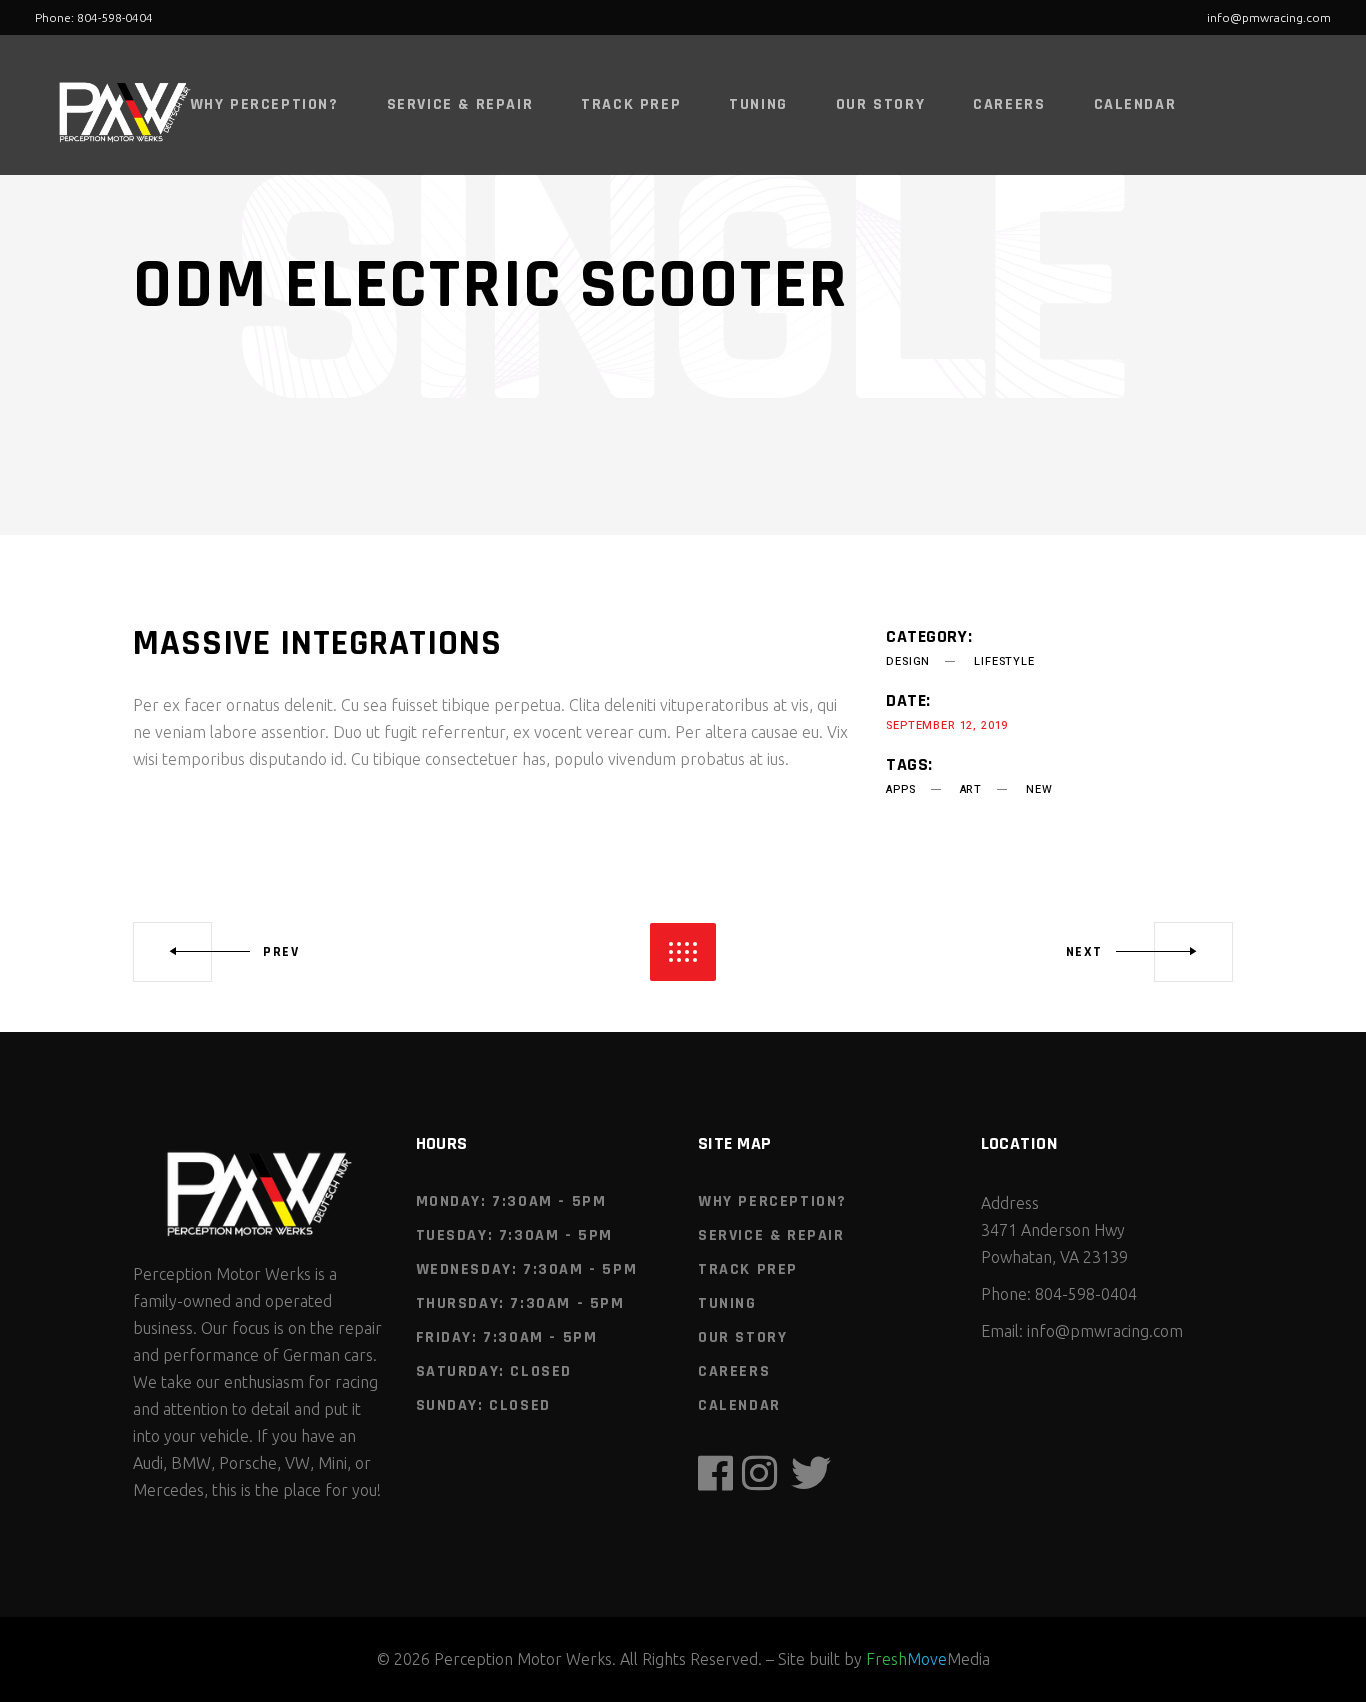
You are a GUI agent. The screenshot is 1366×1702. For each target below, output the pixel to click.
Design (908, 661)
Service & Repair (771, 1235)
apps (900, 789)
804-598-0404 (1086, 1294)
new (1039, 789)
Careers (734, 1371)
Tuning (727, 1303)
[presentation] (236, 549)
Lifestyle (1004, 661)
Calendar (739, 1405)
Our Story (742, 1337)
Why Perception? (772, 1201)
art (971, 789)
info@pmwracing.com (1269, 17)
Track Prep (748, 1269)
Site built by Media (884, 1659)
